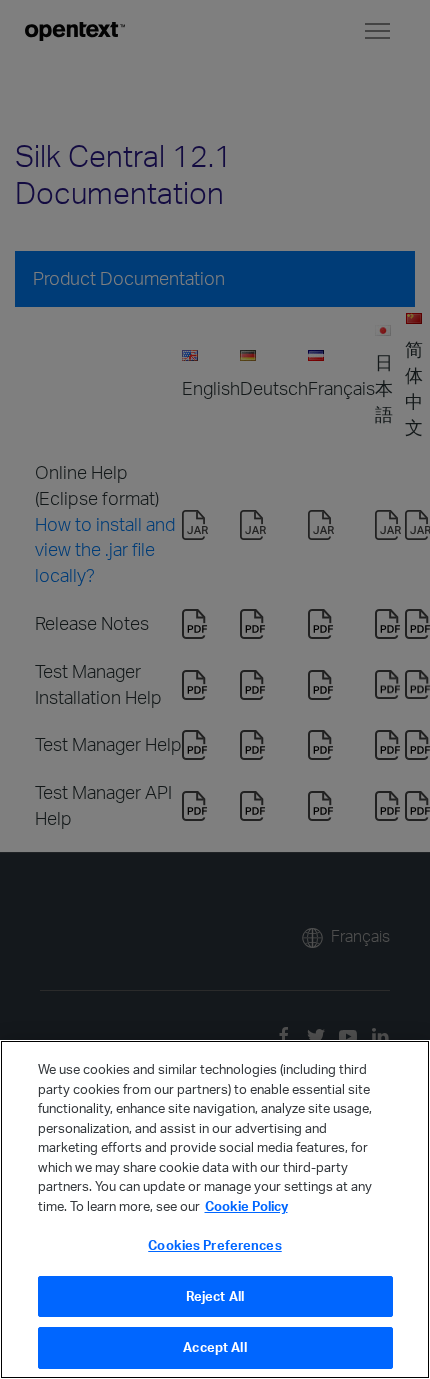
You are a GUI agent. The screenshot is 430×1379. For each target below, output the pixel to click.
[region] (215, 1209)
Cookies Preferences (214, 1245)
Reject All (215, 1296)
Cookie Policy (246, 1206)
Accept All (214, 1347)
